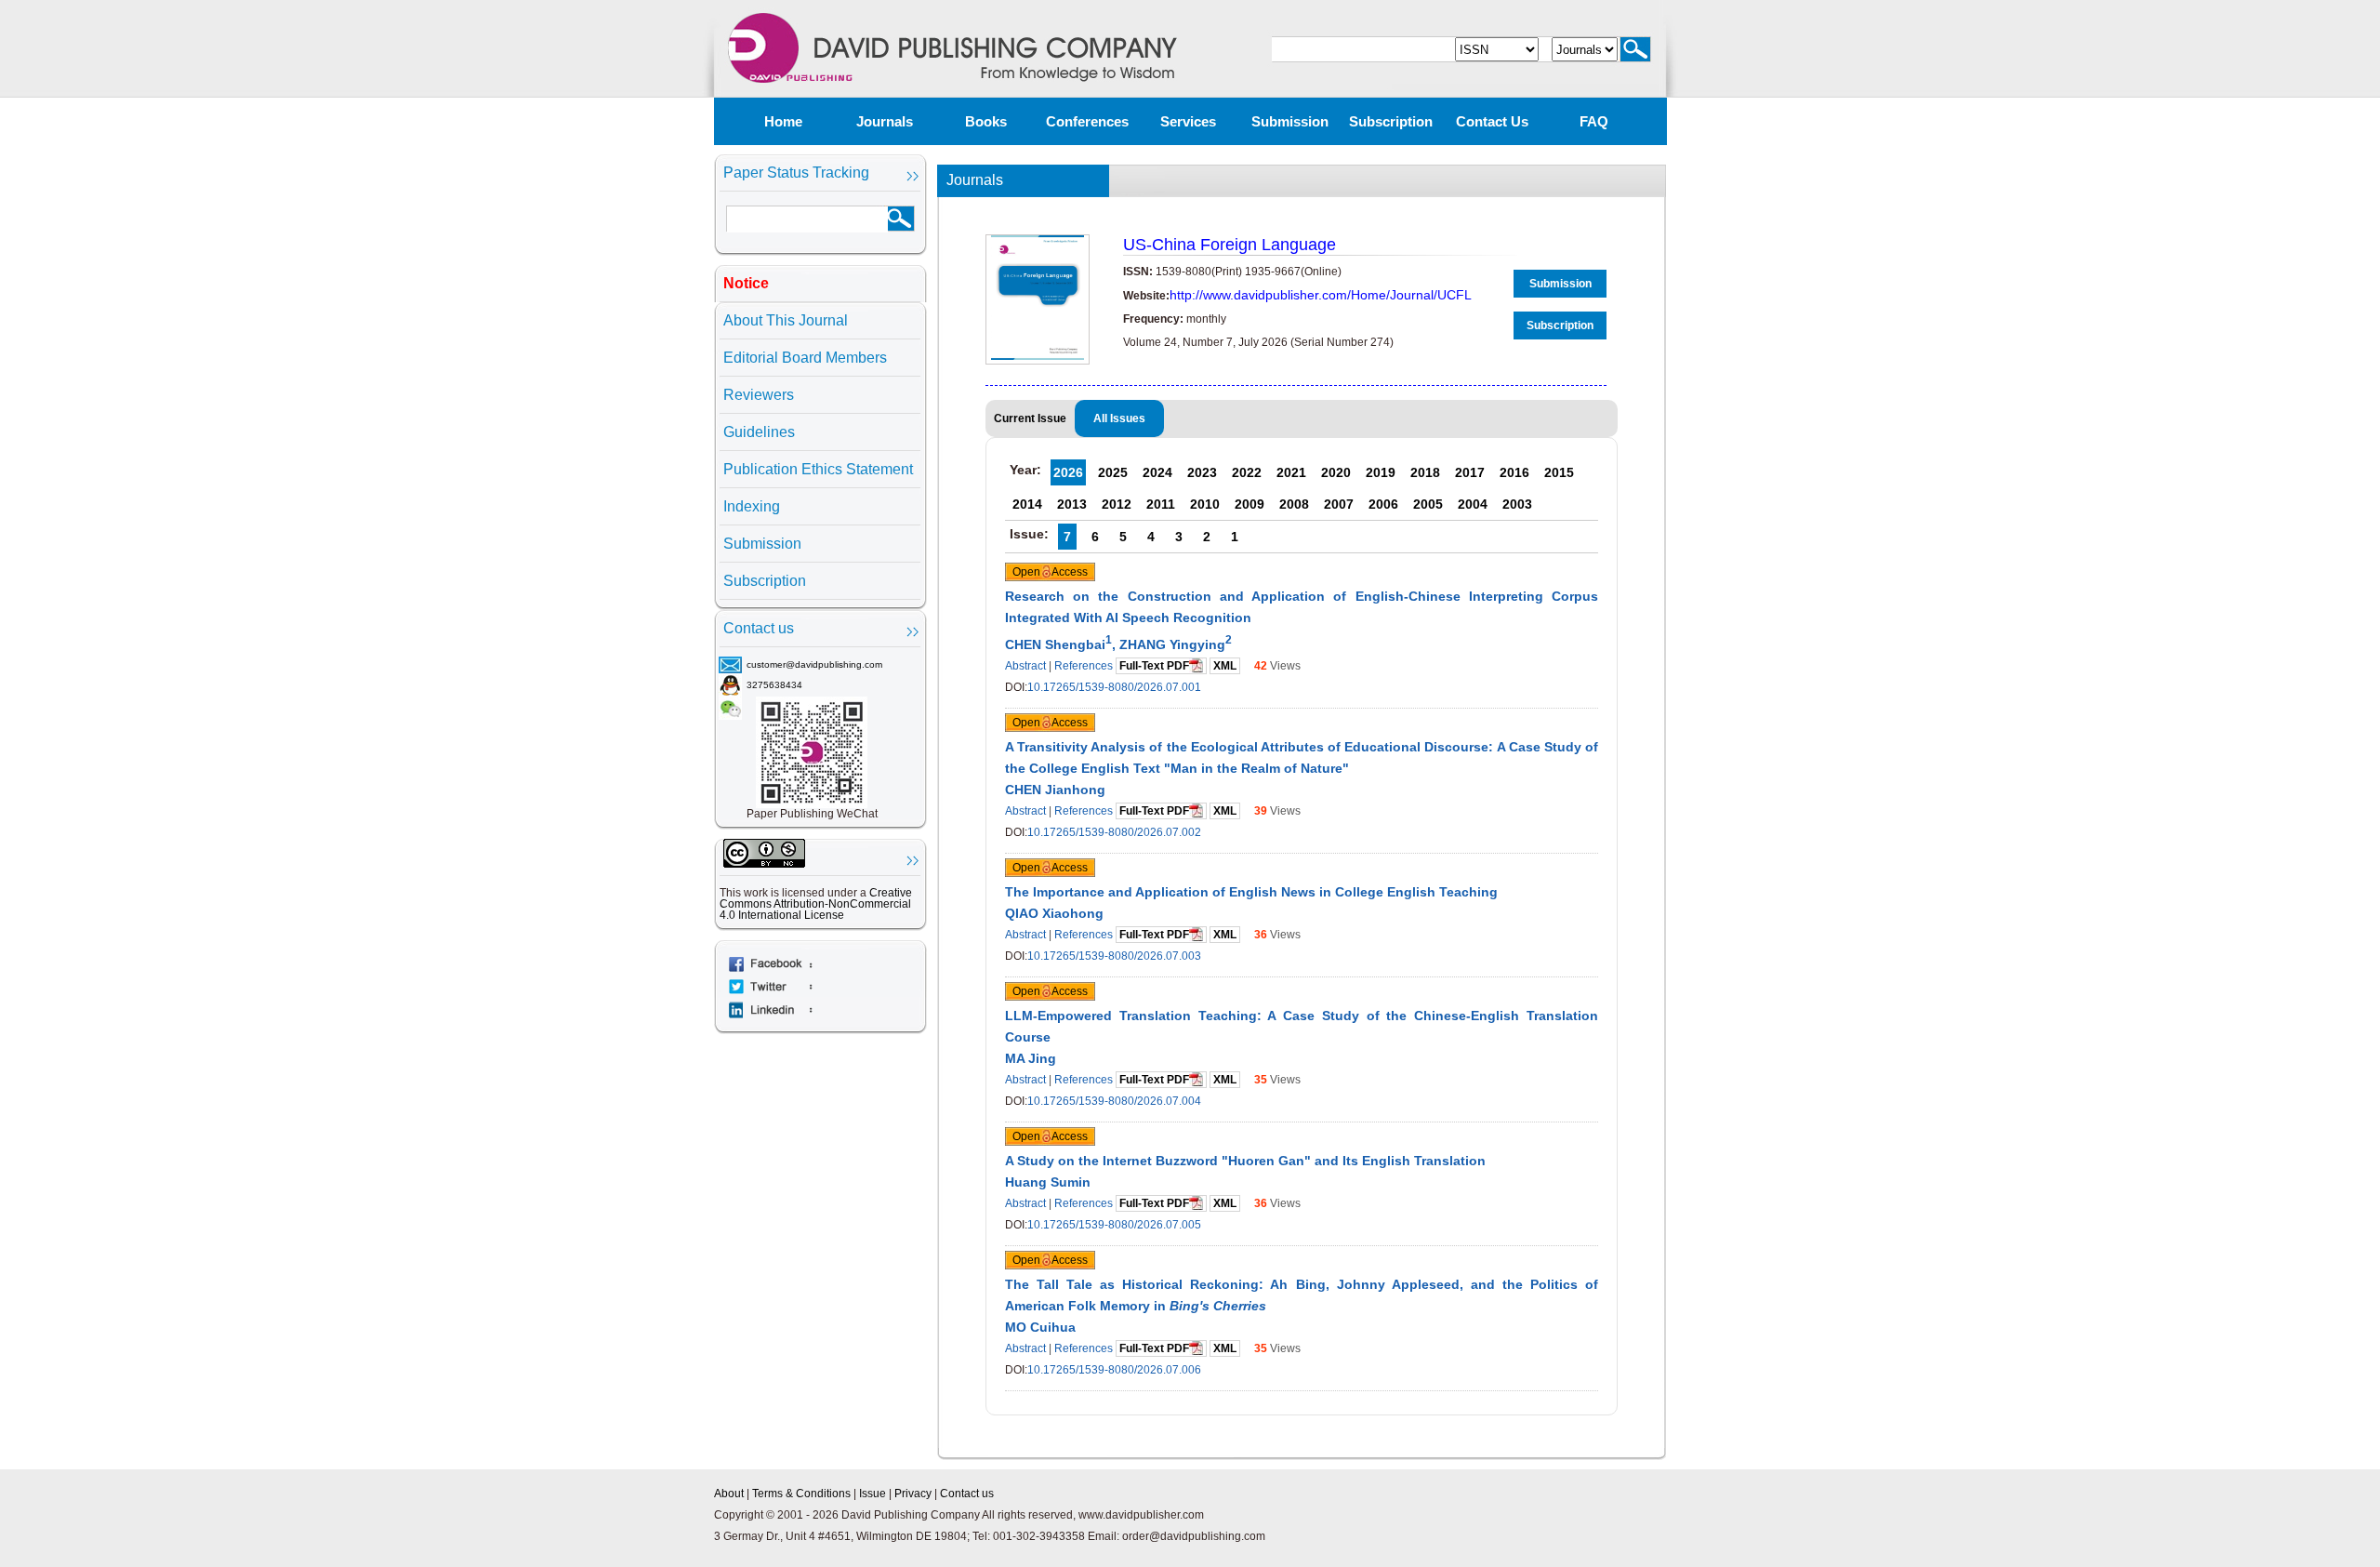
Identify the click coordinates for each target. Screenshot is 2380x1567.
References (1084, 666)
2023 (1202, 472)
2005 (1428, 504)
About (729, 1494)
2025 (1113, 472)
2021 (1291, 472)
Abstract (1025, 666)
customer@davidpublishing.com (814, 664)
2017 (1470, 472)
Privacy (913, 1494)
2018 (1425, 472)
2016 (1514, 472)
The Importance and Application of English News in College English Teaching (1251, 892)
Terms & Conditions (801, 1494)
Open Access (1050, 572)
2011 (1161, 504)
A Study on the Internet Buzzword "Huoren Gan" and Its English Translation (1245, 1161)
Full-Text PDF (1154, 666)
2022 (1247, 472)
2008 (1294, 504)
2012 (1117, 504)
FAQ (1594, 121)
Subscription (1391, 121)
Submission (1290, 121)
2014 (1027, 504)
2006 (1383, 504)
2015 (1559, 472)
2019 (1381, 472)
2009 (1249, 504)
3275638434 (774, 685)
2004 (1473, 504)
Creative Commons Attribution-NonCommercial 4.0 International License (816, 904)
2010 (1205, 504)
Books (986, 121)
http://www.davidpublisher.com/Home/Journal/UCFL (1321, 295)
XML (1225, 666)
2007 (1339, 504)
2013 (1072, 504)
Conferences (1087, 121)
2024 (1157, 472)
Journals (885, 121)
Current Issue (1030, 418)
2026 (1068, 472)
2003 (1517, 504)
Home (783, 121)
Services (1188, 121)
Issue (873, 1494)
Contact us (1492, 121)
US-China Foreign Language (1230, 245)
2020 (1336, 472)
